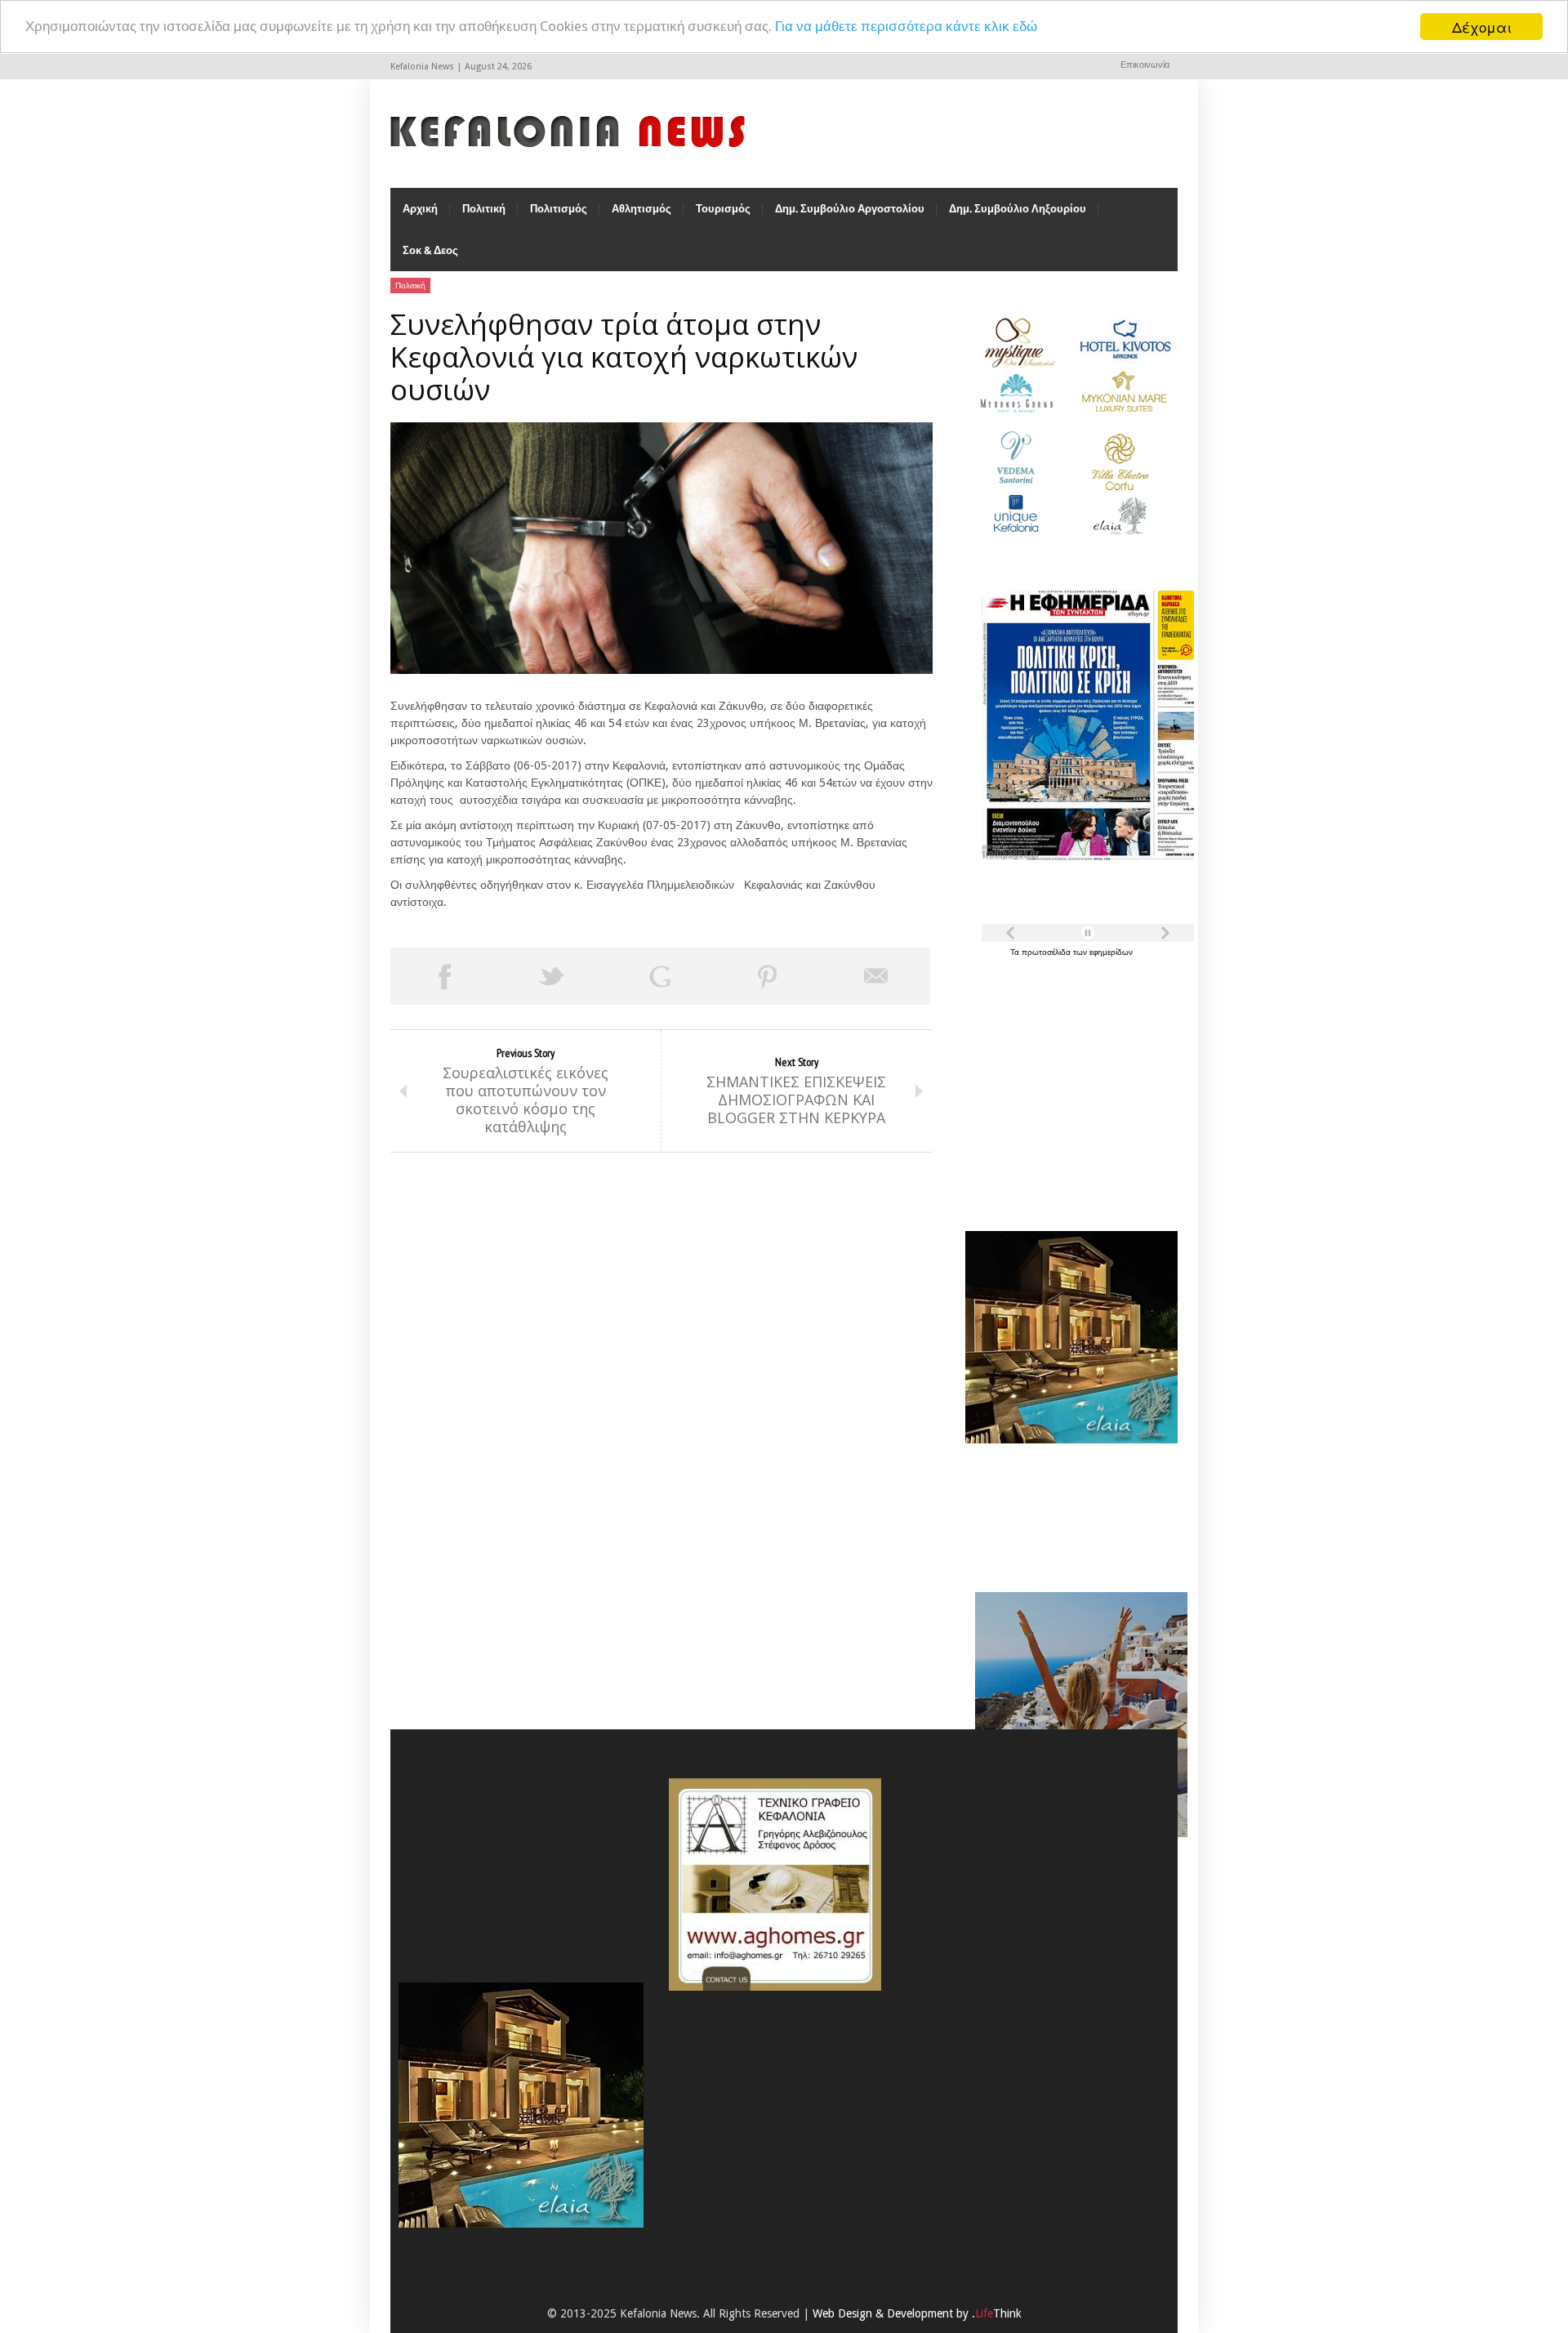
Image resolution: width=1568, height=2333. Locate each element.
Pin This (768, 976)
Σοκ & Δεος (430, 250)
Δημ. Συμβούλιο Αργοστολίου (850, 209)
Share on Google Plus (660, 976)
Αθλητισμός (641, 209)
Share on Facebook (444, 976)
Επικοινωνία (1145, 65)
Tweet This (552, 976)
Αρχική (420, 209)
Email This (876, 976)
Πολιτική (484, 209)
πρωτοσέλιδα (1047, 952)
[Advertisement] (1067, 1085)
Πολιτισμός (559, 209)
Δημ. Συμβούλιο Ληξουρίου (1018, 209)
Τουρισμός (723, 209)
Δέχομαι (1482, 27)
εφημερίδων (1111, 952)
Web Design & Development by (917, 2313)
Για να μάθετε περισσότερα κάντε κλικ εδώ (906, 27)
